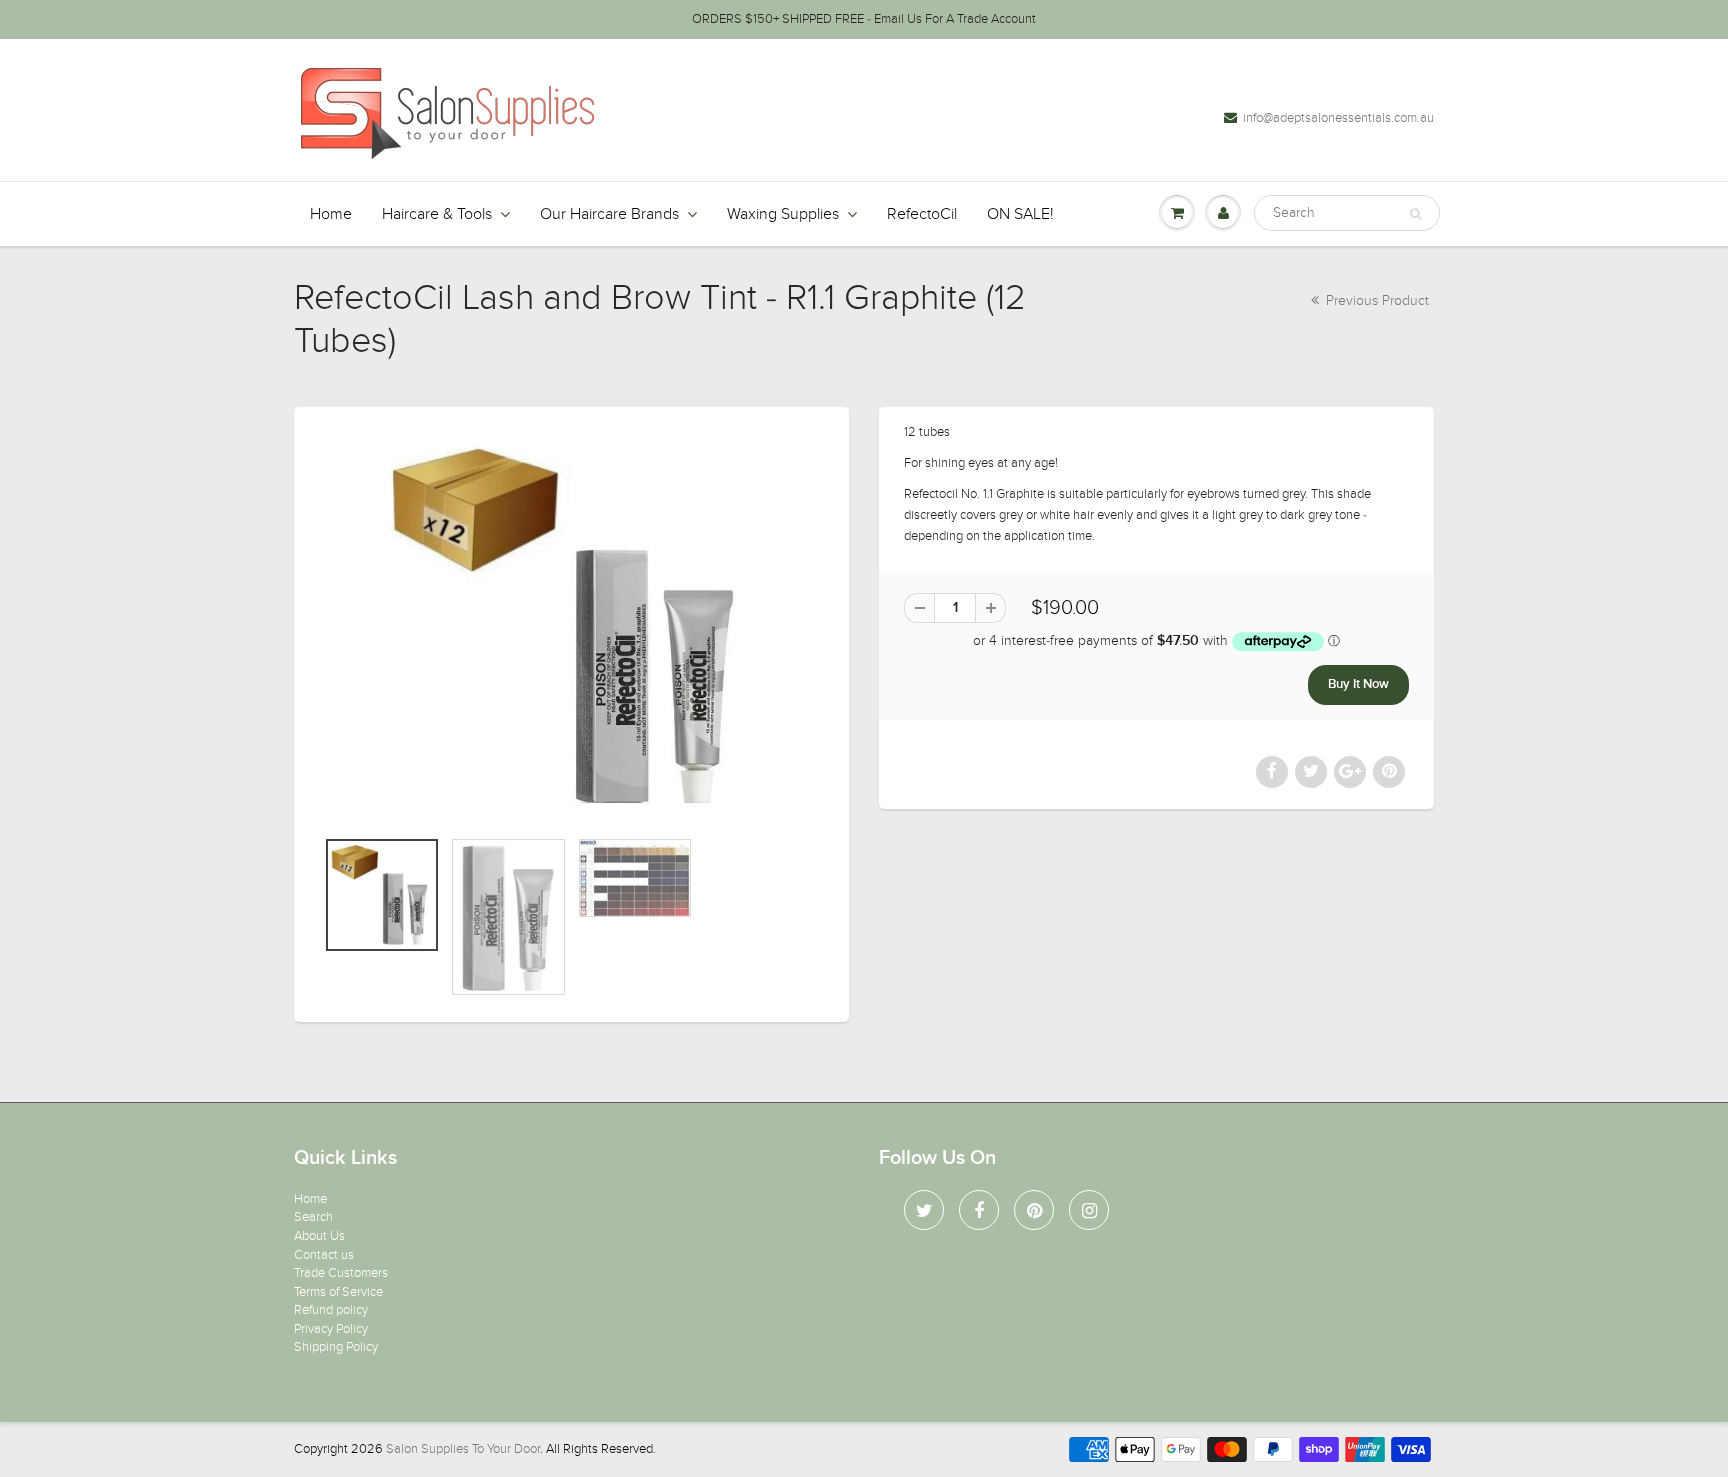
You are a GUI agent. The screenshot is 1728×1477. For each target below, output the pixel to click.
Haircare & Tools (437, 214)
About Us (319, 1236)
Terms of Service (338, 1292)
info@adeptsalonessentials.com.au (1338, 118)
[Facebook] (979, 1210)
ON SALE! (1020, 214)
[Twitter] (924, 1210)
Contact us (324, 1255)
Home (331, 214)
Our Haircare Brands (609, 214)
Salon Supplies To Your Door (463, 1449)
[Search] (1415, 214)
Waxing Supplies (783, 214)
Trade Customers (341, 1273)
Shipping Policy (336, 1347)
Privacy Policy (331, 1329)
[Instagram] (1089, 1210)
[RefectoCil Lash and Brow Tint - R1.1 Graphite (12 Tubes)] (571, 627)
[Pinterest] (1034, 1210)
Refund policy (331, 1310)
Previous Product (1375, 300)
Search (313, 1217)
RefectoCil (922, 214)
